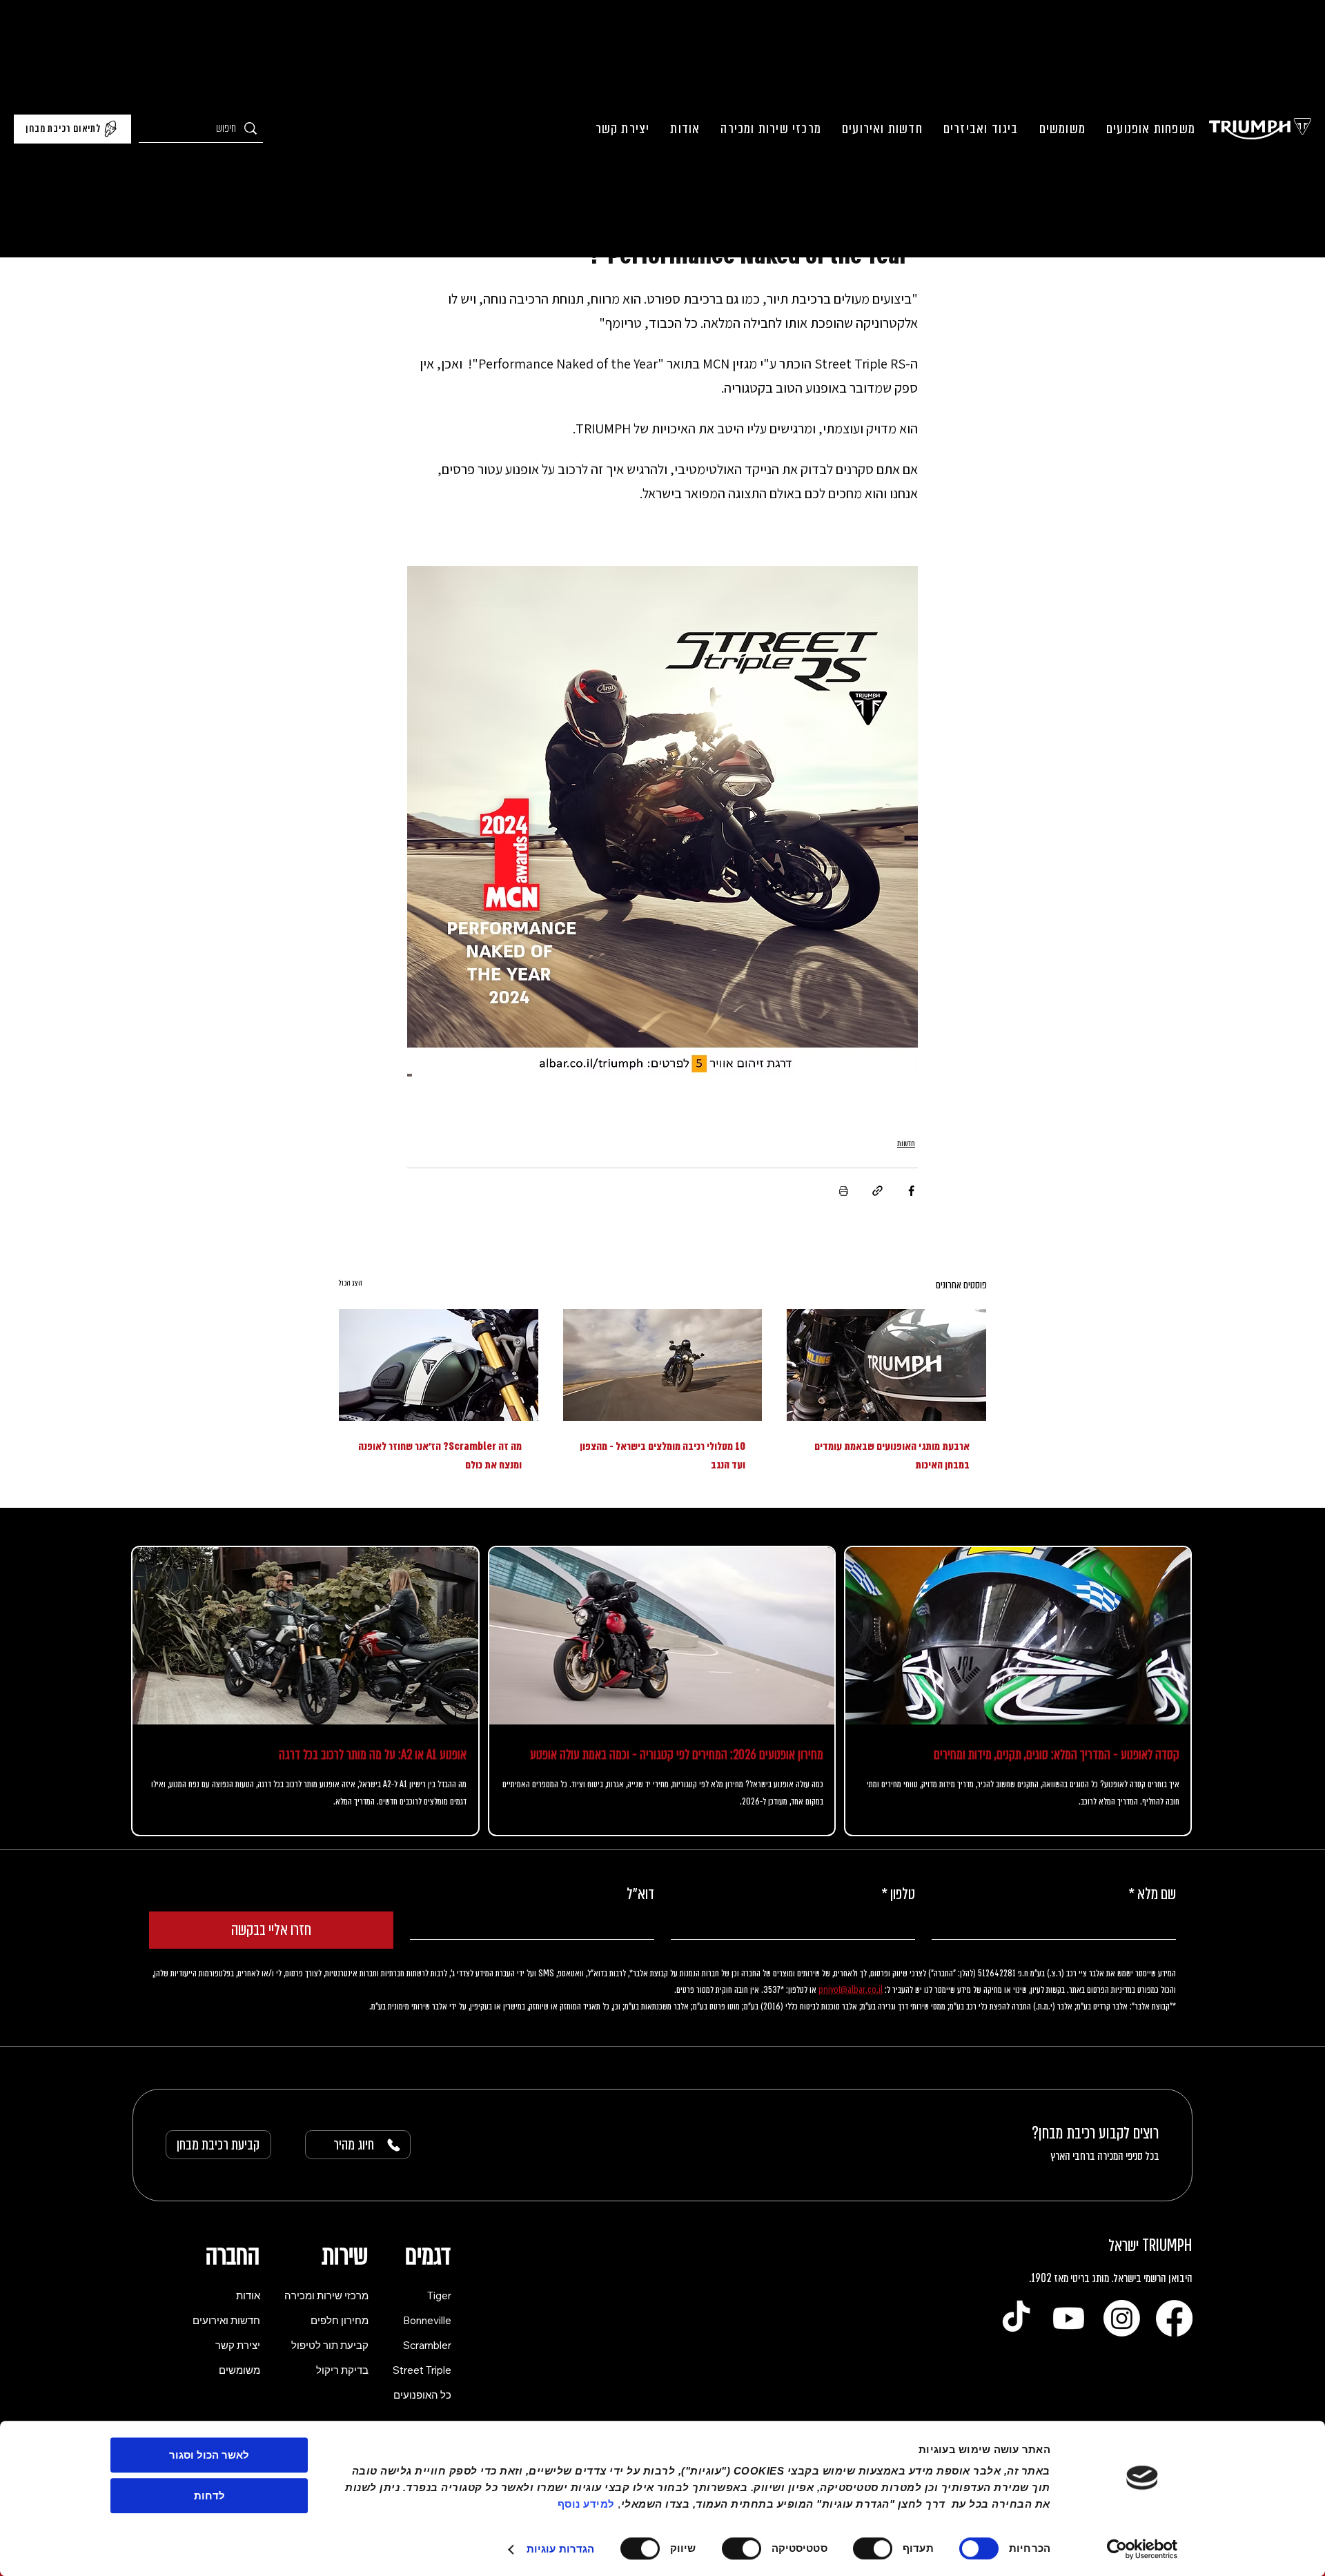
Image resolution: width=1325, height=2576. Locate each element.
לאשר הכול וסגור (209, 2455)
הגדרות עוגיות (560, 2549)
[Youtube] (1069, 2356)
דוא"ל (640, 1932)
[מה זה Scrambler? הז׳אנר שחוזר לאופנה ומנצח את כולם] (439, 1365)
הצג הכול (350, 1283)
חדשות (906, 1143)
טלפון (898, 1932)
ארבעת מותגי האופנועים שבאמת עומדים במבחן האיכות (892, 1456)
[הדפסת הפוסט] (844, 1191)
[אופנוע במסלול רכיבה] (663, 1365)
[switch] (876, 2548)
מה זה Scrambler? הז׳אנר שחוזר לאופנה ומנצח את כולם (440, 1456)
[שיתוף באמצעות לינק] (877, 1191)
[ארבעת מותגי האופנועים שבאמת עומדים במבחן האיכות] (886, 1365)
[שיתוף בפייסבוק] (911, 1191)
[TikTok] (1016, 2356)
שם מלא (1152, 1932)
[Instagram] (1122, 2356)
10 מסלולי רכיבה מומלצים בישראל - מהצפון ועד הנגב (662, 1456)
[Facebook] (1174, 2356)
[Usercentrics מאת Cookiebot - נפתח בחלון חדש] (1142, 2549)
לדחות (209, 2496)
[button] (1151, 129)
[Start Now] (305, 1710)
